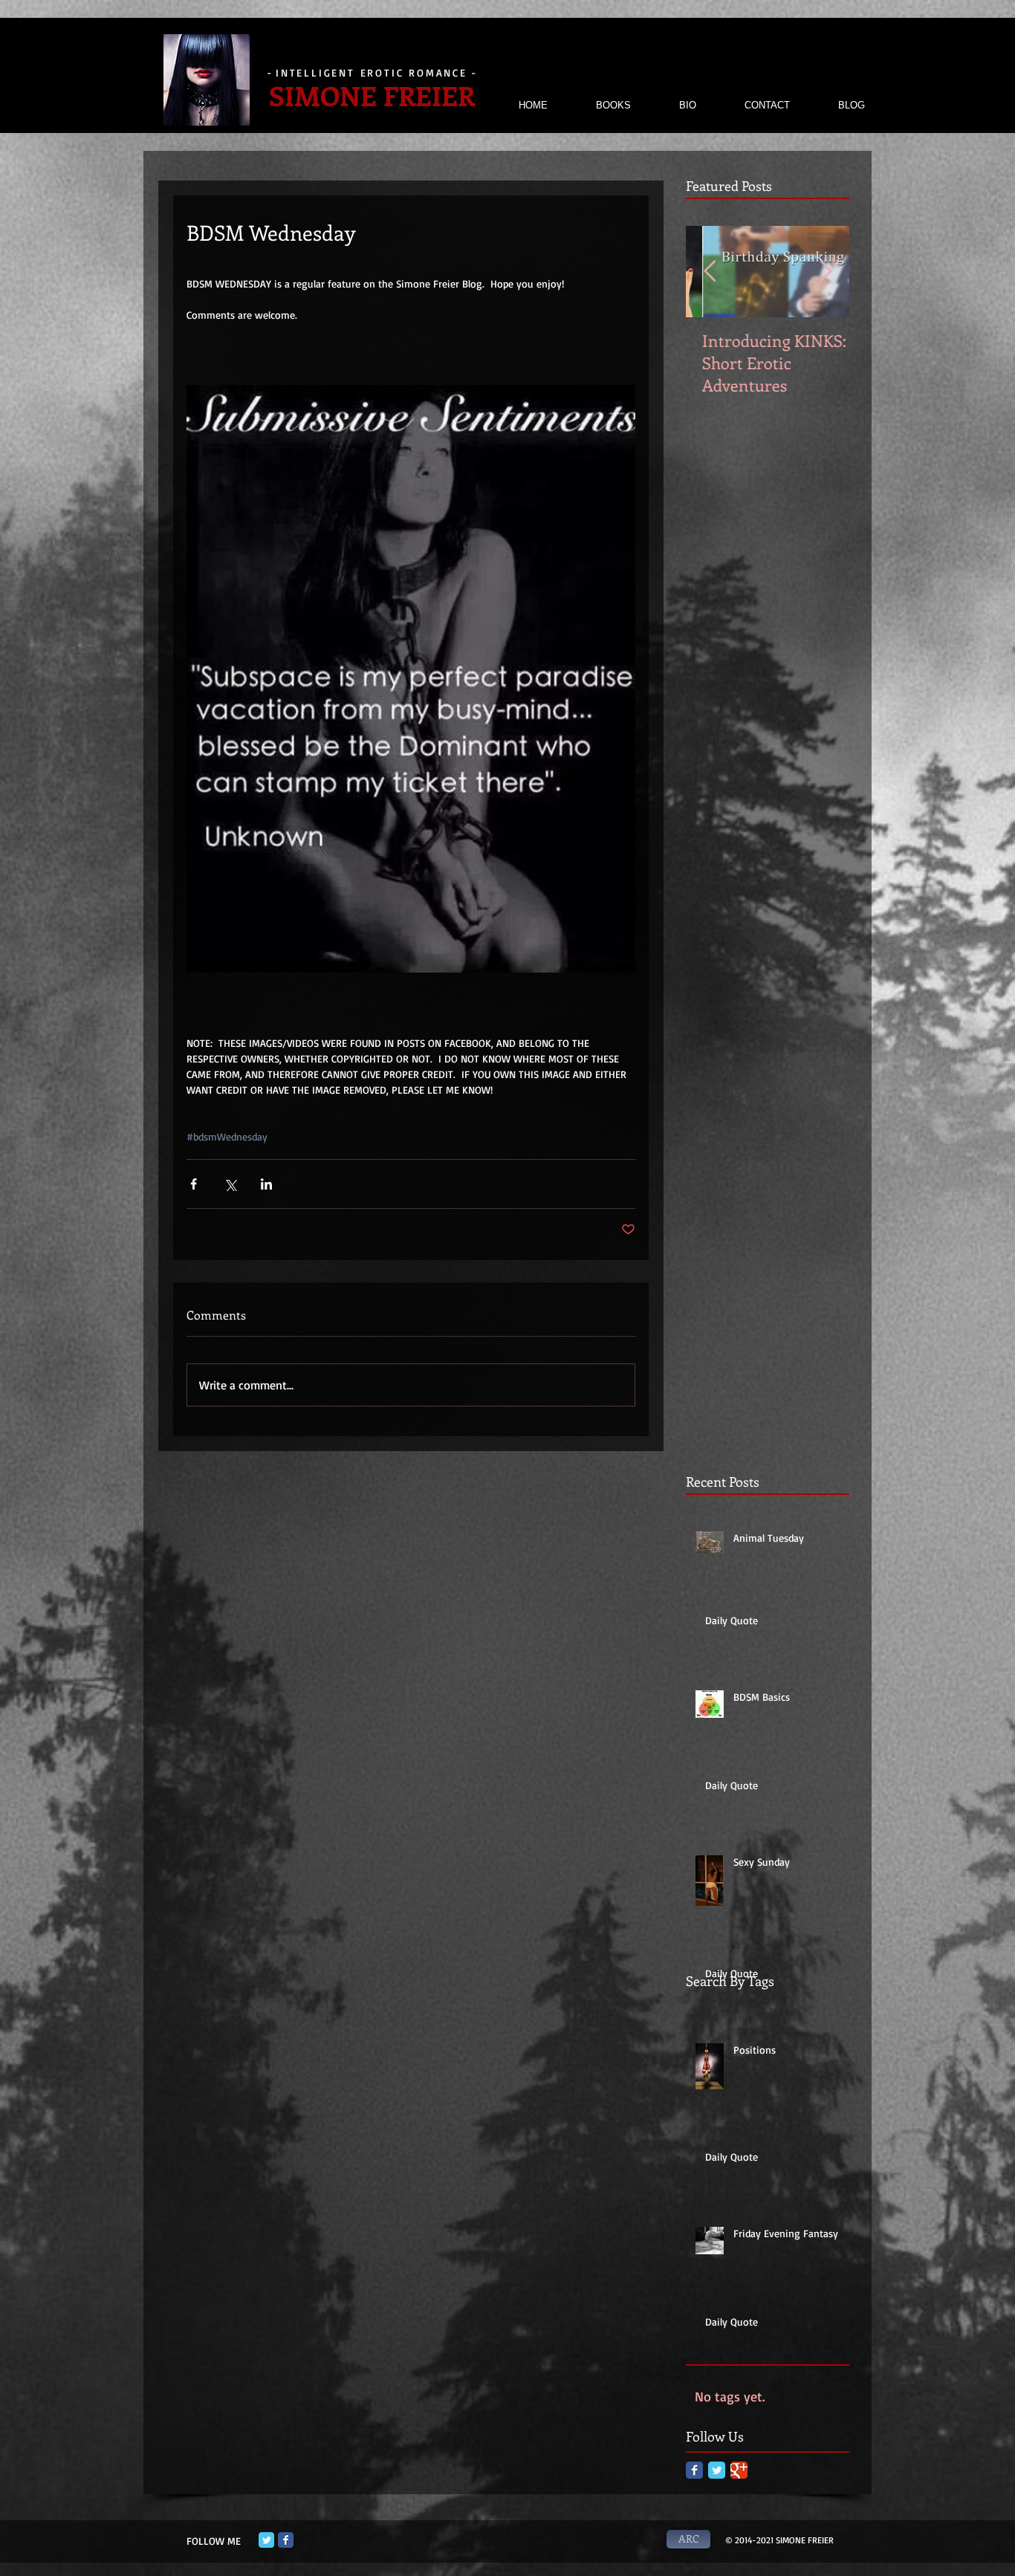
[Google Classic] (739, 2470)
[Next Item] (826, 272)
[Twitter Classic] (717, 2470)
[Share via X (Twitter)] (230, 1184)
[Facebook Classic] (694, 2470)
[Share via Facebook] (194, 1184)
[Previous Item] (710, 272)
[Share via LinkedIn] (266, 1184)
